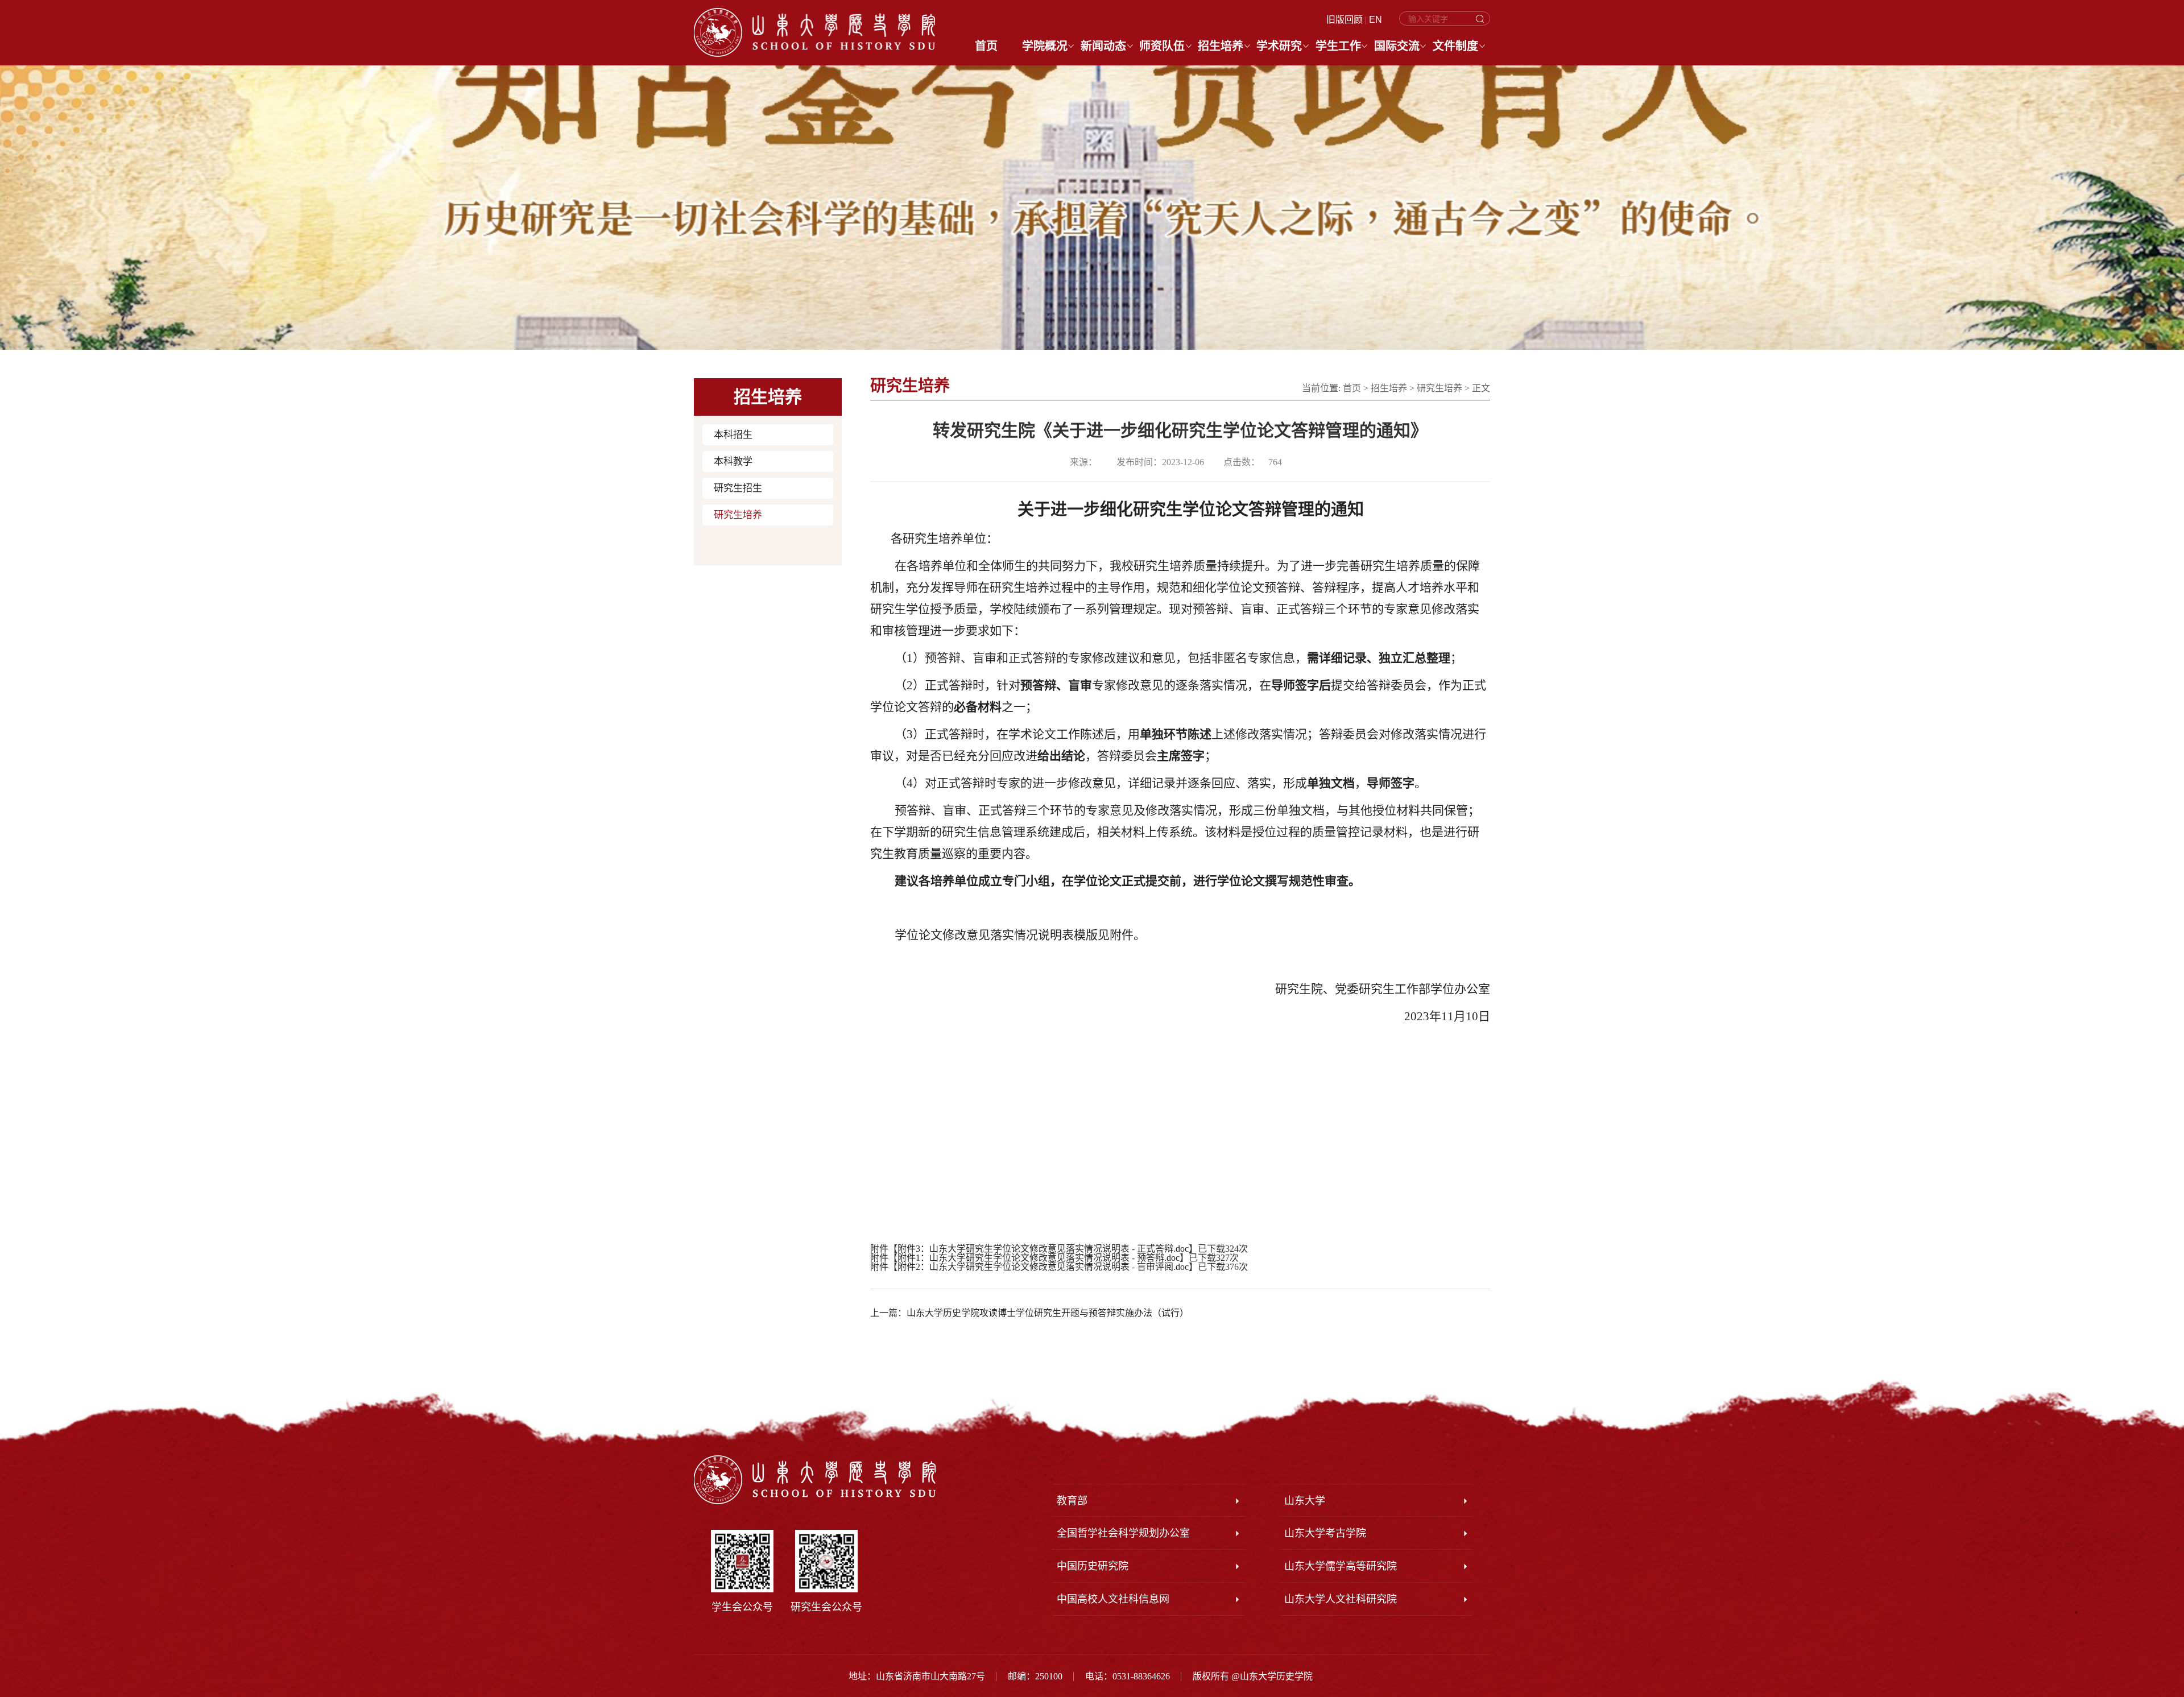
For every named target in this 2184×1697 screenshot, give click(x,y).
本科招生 (733, 435)
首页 (1352, 388)
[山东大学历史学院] (814, 32)
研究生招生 (738, 488)
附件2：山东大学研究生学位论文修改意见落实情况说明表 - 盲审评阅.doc (1043, 1267)
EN (1376, 20)
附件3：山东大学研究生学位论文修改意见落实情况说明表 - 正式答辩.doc (1043, 1249)
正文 (1481, 388)
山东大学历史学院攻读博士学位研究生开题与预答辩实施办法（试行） (1048, 1313)
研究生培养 (738, 515)
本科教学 (733, 461)
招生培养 (1389, 388)
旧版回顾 (1345, 20)
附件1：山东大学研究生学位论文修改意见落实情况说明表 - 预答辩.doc (1039, 1258)
